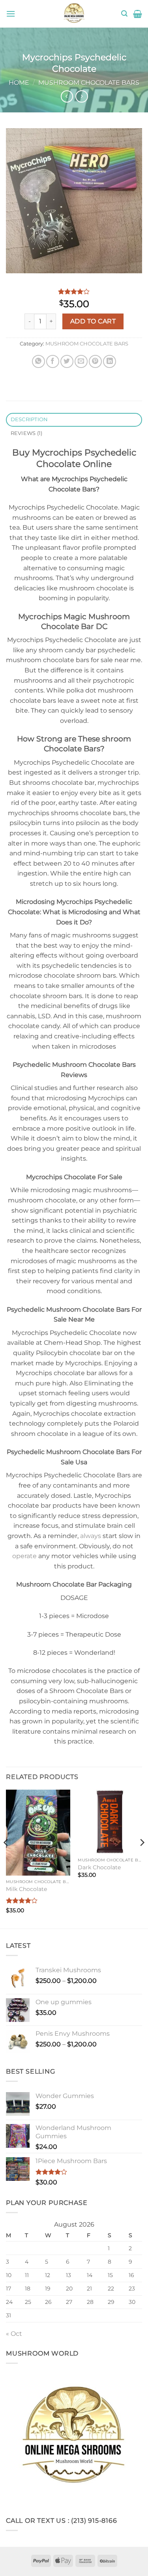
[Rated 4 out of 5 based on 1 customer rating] (74, 291)
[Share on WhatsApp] (38, 361)
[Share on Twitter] (67, 361)
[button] (11, 14)
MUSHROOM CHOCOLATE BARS (89, 83)
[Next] (142, 1858)
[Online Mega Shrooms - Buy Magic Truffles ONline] (74, 14)
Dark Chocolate (99, 1867)
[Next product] (67, 96)
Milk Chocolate (26, 1889)
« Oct (14, 2334)
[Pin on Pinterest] (95, 361)
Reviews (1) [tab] (27, 433)
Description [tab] (29, 419)
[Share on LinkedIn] (110, 361)
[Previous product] (81, 96)
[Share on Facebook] (53, 361)
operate (24, 1556)
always (91, 1536)
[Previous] (6, 1858)
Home (19, 83)
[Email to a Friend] (81, 361)
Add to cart (93, 321)
